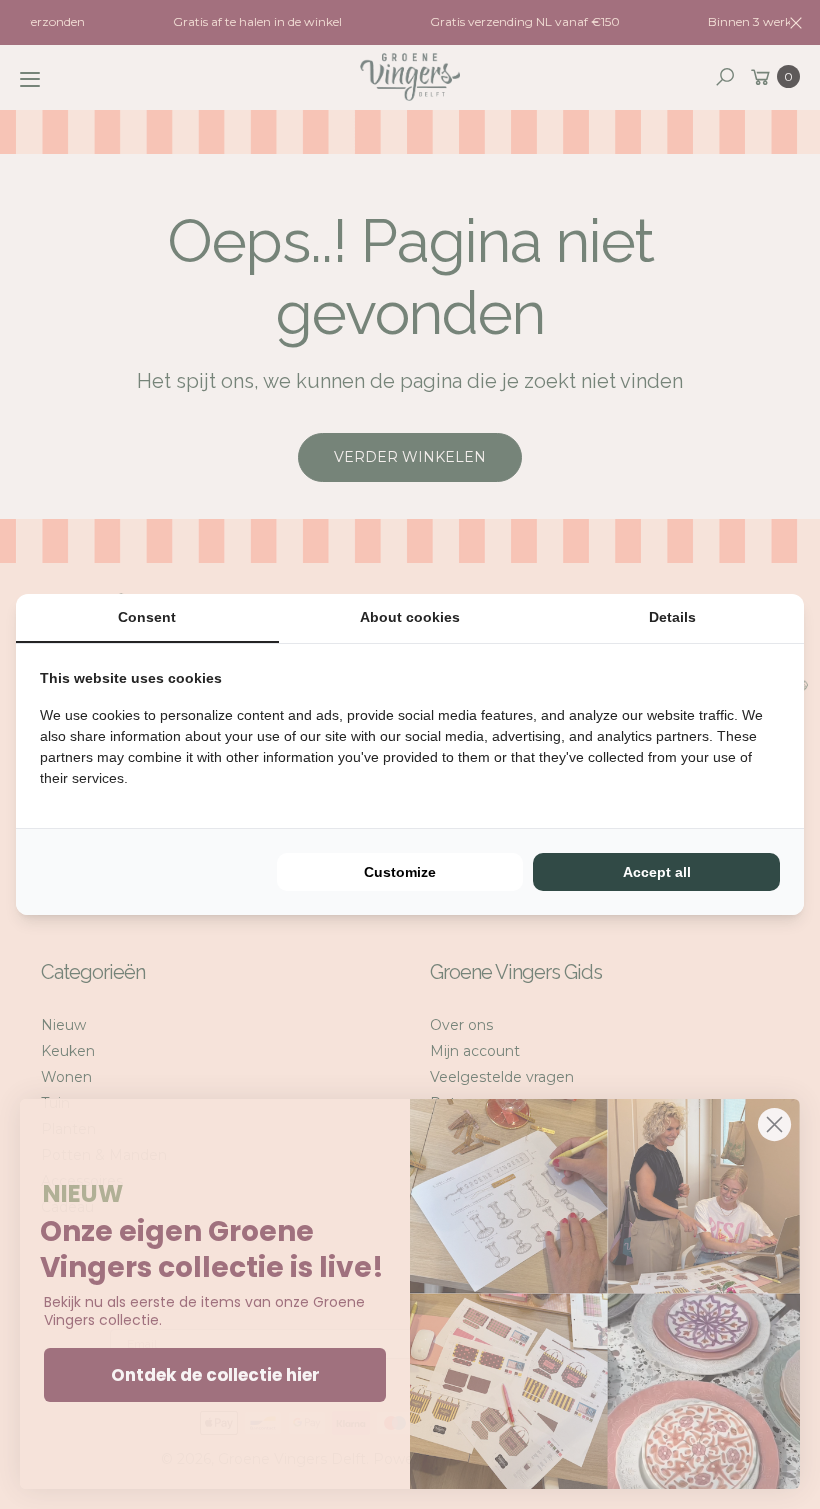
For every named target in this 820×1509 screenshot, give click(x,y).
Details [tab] (672, 617)
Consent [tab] (147, 617)
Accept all (657, 872)
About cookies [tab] (410, 617)
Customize (400, 872)
